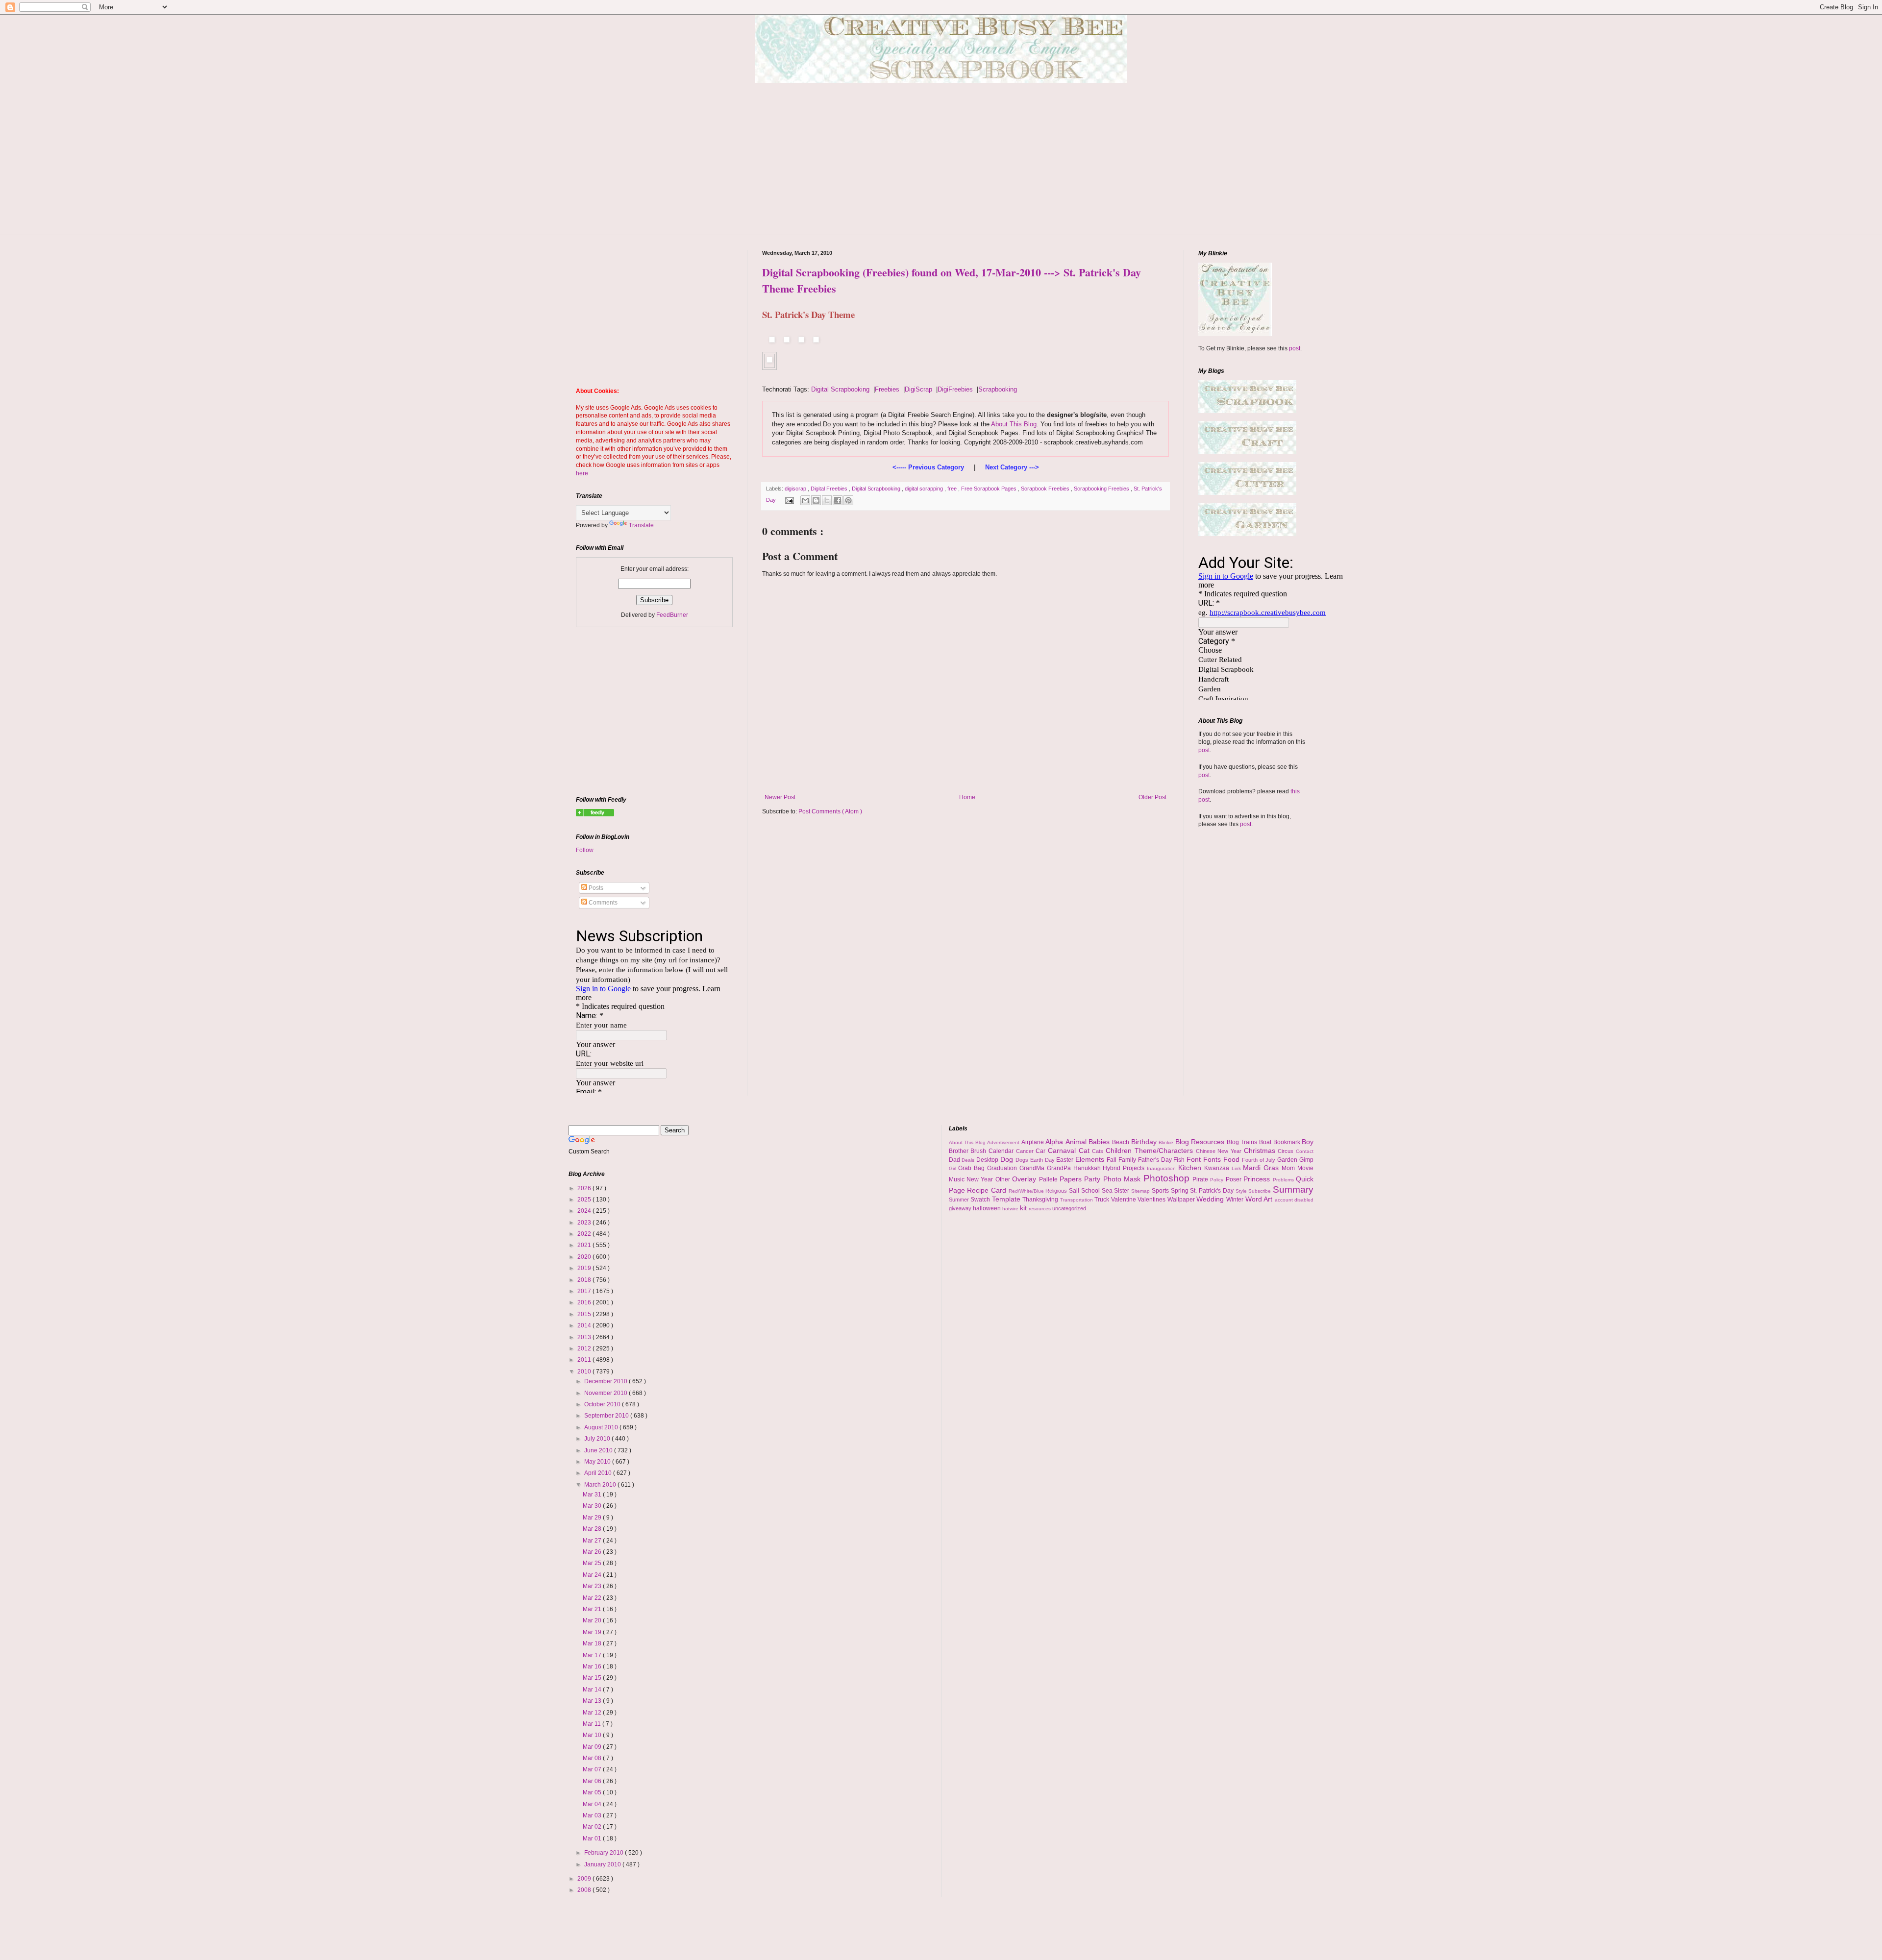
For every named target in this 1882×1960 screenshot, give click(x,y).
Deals (969, 1160)
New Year (981, 1179)
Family (1128, 1160)
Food (1233, 1159)
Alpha (1055, 1142)
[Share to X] (827, 500)
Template (1007, 1199)
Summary (1293, 1189)
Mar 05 (593, 1792)
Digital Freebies (830, 489)
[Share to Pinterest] (848, 500)
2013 (585, 1337)
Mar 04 (593, 1804)
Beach (1122, 1142)
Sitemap (1141, 1191)
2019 (585, 1268)
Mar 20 (593, 1620)
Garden (1288, 1160)
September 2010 (607, 1416)
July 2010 (598, 1439)
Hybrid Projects (1125, 1168)
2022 (585, 1234)
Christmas (1261, 1151)
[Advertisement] (941, 166)
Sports (1161, 1191)
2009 (585, 1879)
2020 (585, 1257)
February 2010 (605, 1853)
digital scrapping (925, 489)
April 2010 (599, 1473)
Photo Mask (1123, 1179)
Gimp (1306, 1160)
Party (1093, 1179)
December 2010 (607, 1381)
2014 (585, 1325)
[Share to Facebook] (838, 500)
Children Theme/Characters (1151, 1151)
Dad (955, 1160)
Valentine (1125, 1200)
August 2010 (602, 1427)
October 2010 (603, 1404)
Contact (1305, 1151)
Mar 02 (593, 1827)
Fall (1113, 1160)
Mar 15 (593, 1678)
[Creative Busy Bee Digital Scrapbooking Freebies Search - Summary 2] (595, 814)
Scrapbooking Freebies (1102, 489)
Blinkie (1167, 1142)
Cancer (1026, 1151)
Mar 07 (593, 1769)
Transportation (1077, 1200)
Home (967, 797)
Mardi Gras (1262, 1168)
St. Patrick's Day (1213, 1191)
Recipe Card (988, 1190)
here (582, 473)
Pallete (1049, 1179)
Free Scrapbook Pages (990, 489)
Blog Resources (1201, 1142)
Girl (954, 1168)
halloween (988, 1208)
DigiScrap (918, 389)
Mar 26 (593, 1552)
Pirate (1201, 1179)
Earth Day (1043, 1160)
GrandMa (1033, 1168)
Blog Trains (1243, 1142)
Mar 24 (593, 1575)
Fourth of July (1260, 1160)
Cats (1099, 1151)
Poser (1235, 1179)
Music (958, 1179)
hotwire (1011, 1209)
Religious (1057, 1191)
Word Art (1260, 1199)
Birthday (1145, 1142)
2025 (585, 1200)
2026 (585, 1188)
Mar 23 (593, 1586)
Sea (1108, 1191)
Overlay (1025, 1179)
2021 (585, 1245)
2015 (585, 1314)
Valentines (1152, 1200)
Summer (960, 1200)
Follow (585, 850)
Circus (1287, 1151)
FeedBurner (672, 615)
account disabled (1294, 1200)
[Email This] (805, 500)
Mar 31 (593, 1494)
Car (1042, 1151)
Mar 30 (593, 1506)
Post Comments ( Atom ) (830, 811)
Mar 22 (593, 1598)
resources (1040, 1209)
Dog (1008, 1159)
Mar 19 (593, 1632)
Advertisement (1004, 1142)
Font (1195, 1159)
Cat (1086, 1151)
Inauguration (1163, 1168)
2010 (585, 1372)
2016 (585, 1302)
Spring (1181, 1191)
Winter (1236, 1200)
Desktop (988, 1160)
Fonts (1213, 1159)
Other (1004, 1179)
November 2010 (607, 1393)
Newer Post (780, 797)
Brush (979, 1151)
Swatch (981, 1200)
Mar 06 (593, 1781)
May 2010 (598, 1462)
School (1091, 1191)
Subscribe (1261, 1191)
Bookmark (1288, 1142)
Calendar (1002, 1151)
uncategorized (1069, 1208)
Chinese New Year (1220, 1151)
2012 (585, 1348)
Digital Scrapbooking (840, 389)
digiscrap (796, 489)
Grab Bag (973, 1168)
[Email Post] (789, 500)
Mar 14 (593, 1690)
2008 (585, 1890)
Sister (1123, 1191)
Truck (1103, 1200)
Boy (1308, 1142)
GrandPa (1060, 1168)
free (953, 489)
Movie (1305, 1168)
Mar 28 (593, 1529)
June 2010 (599, 1450)
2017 (585, 1291)
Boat (1266, 1142)
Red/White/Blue (1027, 1191)
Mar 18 (593, 1643)
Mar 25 (593, 1563)
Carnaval (1063, 1151)
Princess (1258, 1179)
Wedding (1211, 1199)
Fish (1180, 1160)
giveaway (961, 1208)
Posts (595, 888)
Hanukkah (1088, 1168)
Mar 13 (593, 1701)
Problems (1284, 1180)
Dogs (1023, 1160)
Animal (1077, 1142)
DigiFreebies (955, 389)
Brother (960, 1151)
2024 (585, 1211)
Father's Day (1156, 1160)
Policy (1218, 1180)
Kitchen (1191, 1168)
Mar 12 (593, 1713)
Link (1238, 1168)
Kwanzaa (1218, 1168)
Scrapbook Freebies (1046, 489)
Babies (1100, 1142)
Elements (1091, 1159)
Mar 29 (593, 1518)
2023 (585, 1223)
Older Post (1152, 797)
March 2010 (601, 1485)
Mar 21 (593, 1609)
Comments (602, 903)
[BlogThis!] (816, 500)
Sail (1075, 1191)
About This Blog (1014, 424)
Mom (1289, 1168)
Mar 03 (593, 1815)
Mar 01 (593, 1838)
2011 (585, 1360)
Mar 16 (593, 1666)
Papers (1072, 1179)
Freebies (887, 389)
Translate (641, 525)
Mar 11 (593, 1724)
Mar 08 (593, 1758)
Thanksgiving (1041, 1200)
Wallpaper (1182, 1200)
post (1295, 348)
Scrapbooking (998, 389)
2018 (585, 1280)
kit (1024, 1208)
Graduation (1003, 1168)
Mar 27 (593, 1541)
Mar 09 (593, 1747)
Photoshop (1168, 1178)
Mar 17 (593, 1655)
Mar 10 (593, 1735)
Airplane (1034, 1142)
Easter (1066, 1160)
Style (1242, 1191)
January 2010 (603, 1864)
